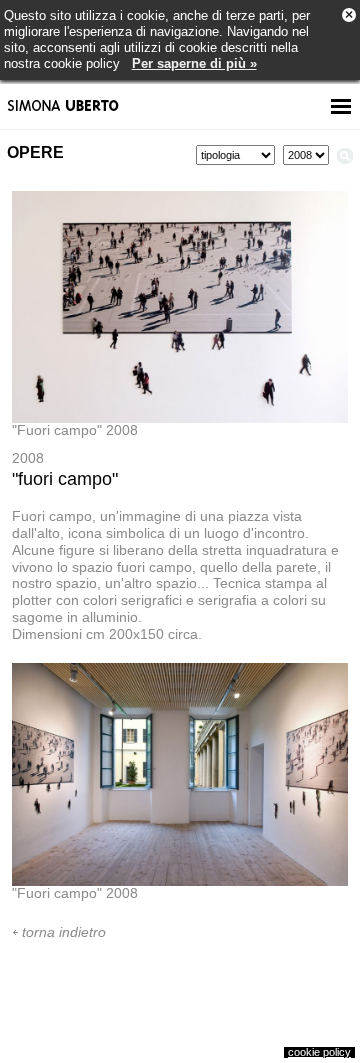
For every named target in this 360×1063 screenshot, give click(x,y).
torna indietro (64, 932)
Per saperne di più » (194, 63)
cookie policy (319, 1052)
